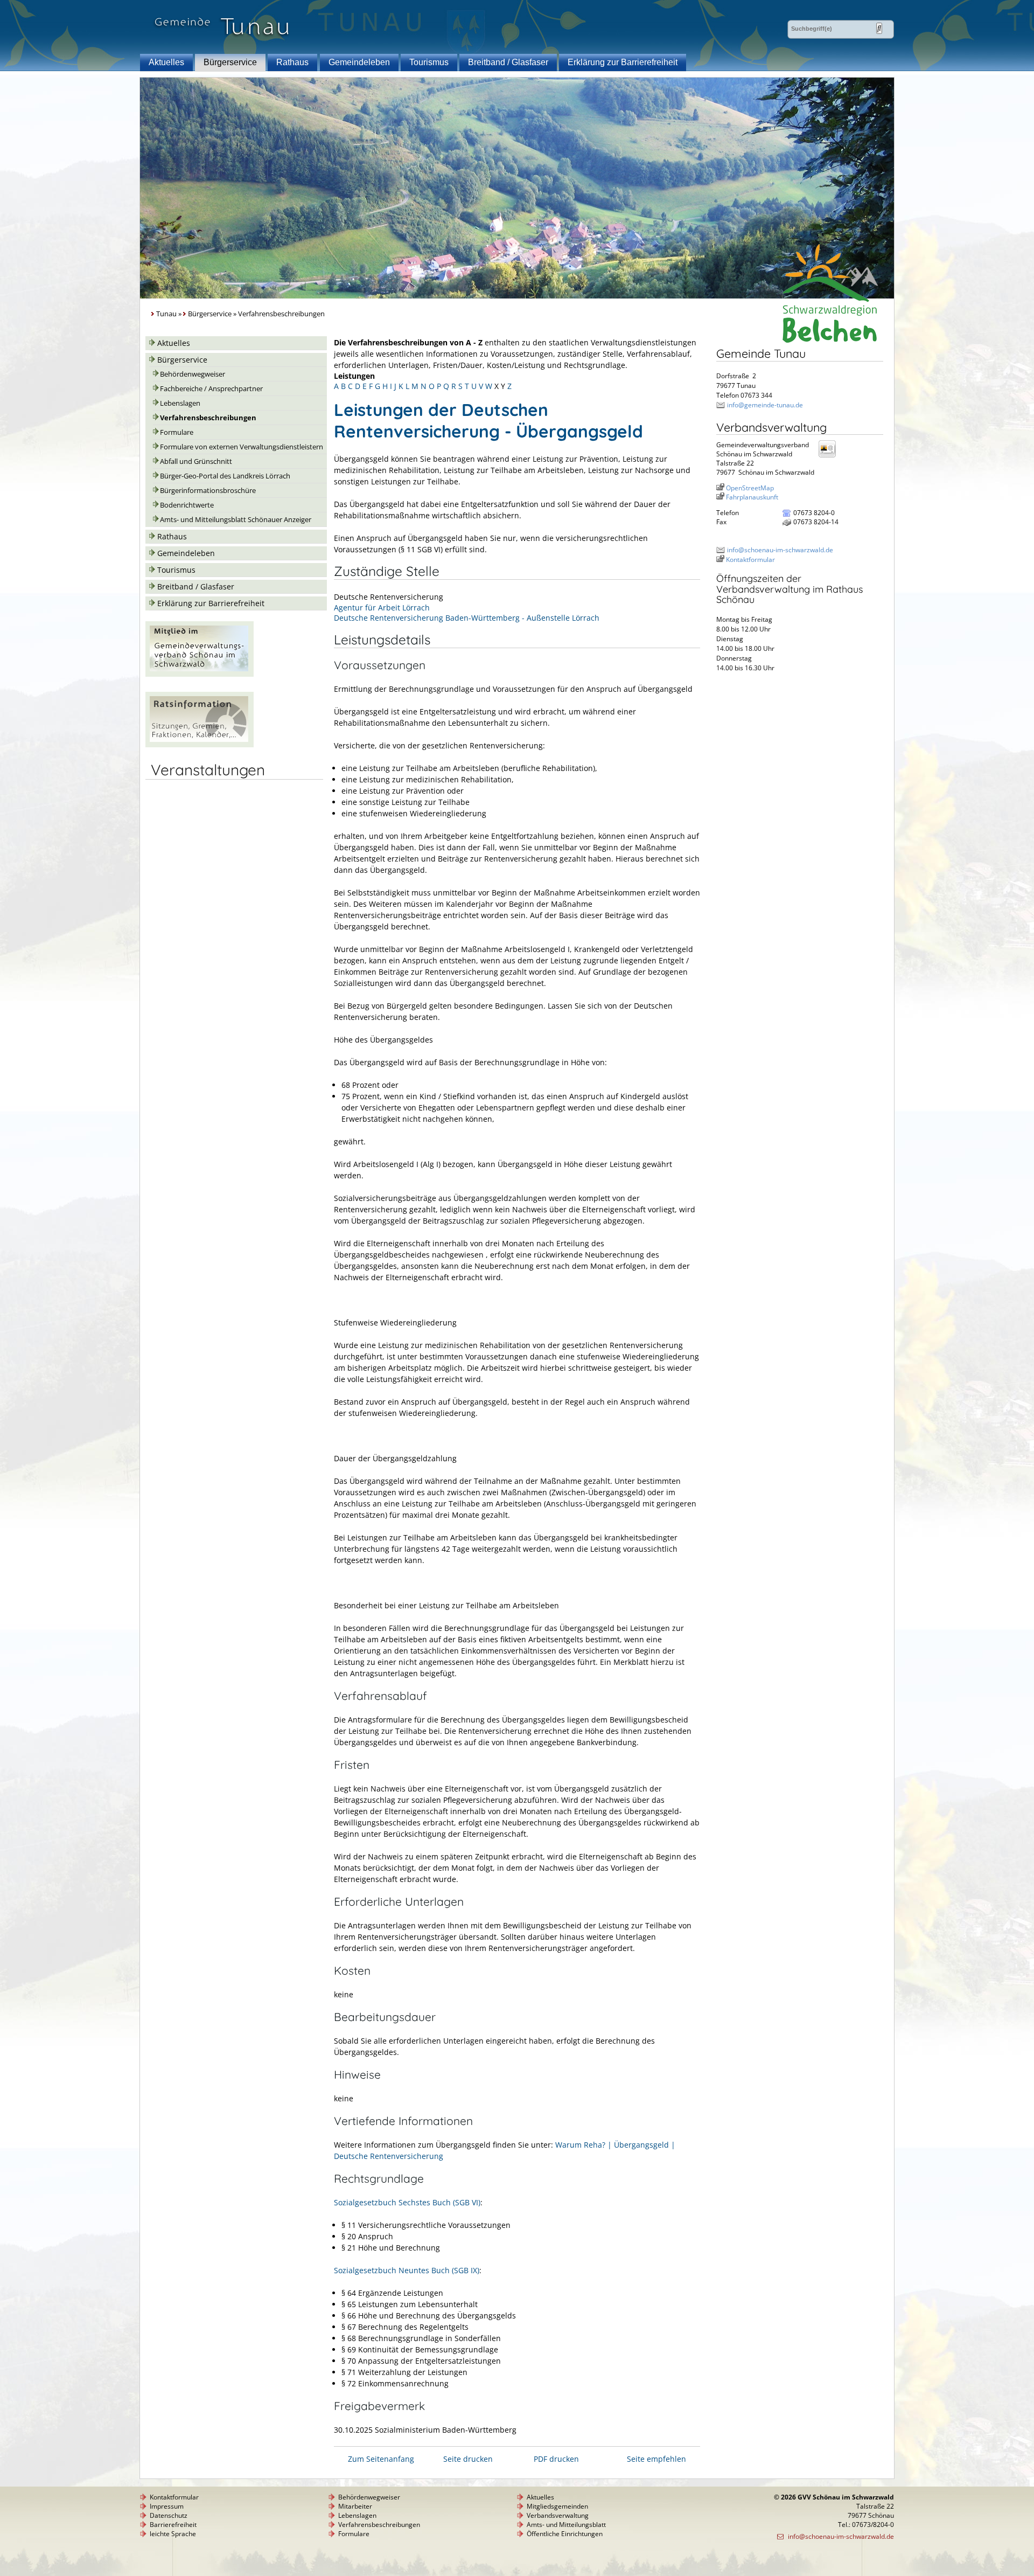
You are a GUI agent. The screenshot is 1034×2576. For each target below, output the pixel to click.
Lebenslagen (180, 403)
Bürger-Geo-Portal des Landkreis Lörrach (225, 476)
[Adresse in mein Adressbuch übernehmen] (830, 457)
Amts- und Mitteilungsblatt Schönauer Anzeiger (236, 520)
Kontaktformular (750, 560)
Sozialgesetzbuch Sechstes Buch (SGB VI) (407, 2202)
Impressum (167, 2506)
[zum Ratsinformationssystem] (200, 744)
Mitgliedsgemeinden (557, 2506)
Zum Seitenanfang (381, 2459)
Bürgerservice (230, 62)
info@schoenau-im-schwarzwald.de (780, 550)
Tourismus (429, 62)
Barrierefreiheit (173, 2525)
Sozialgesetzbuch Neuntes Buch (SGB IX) (407, 2270)
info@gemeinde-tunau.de (765, 405)
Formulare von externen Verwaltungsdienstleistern (242, 447)
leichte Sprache (173, 2534)
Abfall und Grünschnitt (196, 461)
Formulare (177, 432)
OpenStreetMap (750, 488)
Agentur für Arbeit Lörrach (382, 607)
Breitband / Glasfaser (508, 62)
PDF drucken (556, 2459)
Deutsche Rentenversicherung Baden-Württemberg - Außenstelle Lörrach (467, 618)
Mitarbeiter (355, 2506)
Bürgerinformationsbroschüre (208, 491)
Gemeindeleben (359, 62)
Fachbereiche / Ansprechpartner (211, 389)
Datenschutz (169, 2515)
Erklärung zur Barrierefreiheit (623, 62)
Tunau (166, 314)
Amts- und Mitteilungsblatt (566, 2525)
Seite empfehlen (656, 2459)
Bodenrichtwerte (187, 505)
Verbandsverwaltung (558, 2515)
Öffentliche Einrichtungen (565, 2534)
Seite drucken (468, 2459)
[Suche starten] (879, 28)
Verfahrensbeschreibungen (208, 418)
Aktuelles (166, 62)
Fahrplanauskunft (752, 497)
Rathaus (292, 62)
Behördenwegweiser (193, 374)
